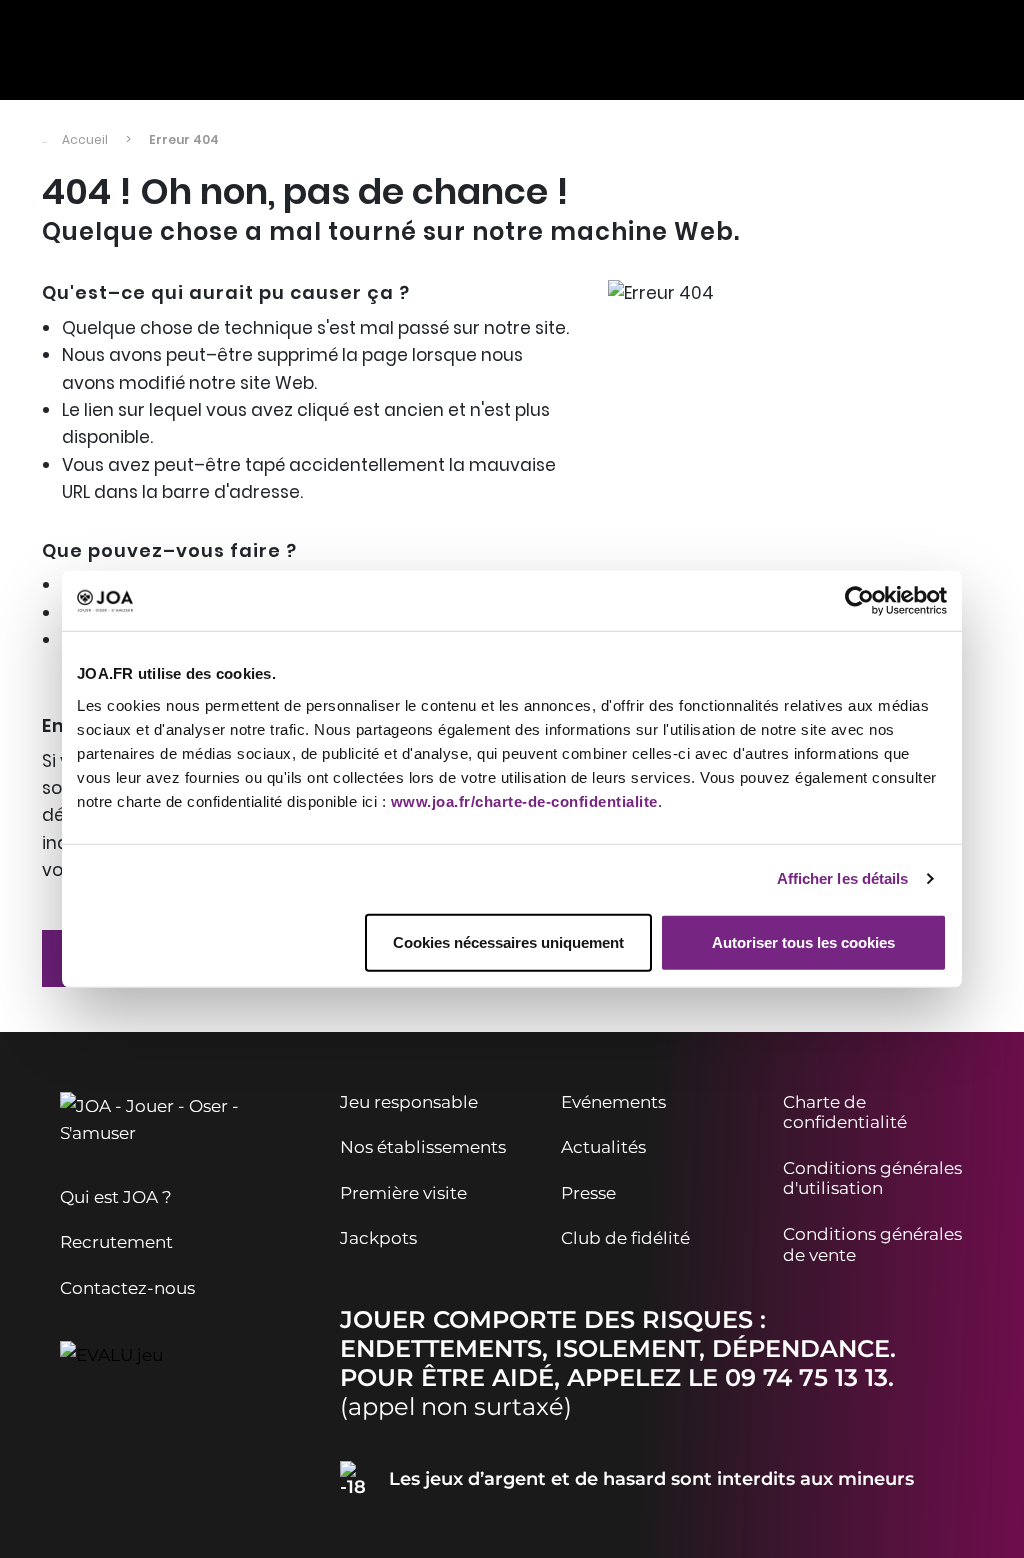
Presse (588, 1193)
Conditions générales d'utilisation (872, 1178)
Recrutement (116, 1242)
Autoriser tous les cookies (803, 941)
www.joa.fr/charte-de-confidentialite (524, 800)
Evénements (613, 1102)
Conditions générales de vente (872, 1244)
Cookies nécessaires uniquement (508, 941)
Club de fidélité (625, 1238)
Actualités (603, 1147)
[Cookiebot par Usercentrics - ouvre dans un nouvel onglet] (859, 601)
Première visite (403, 1193)
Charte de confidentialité (845, 1112)
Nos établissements (423, 1147)
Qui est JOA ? (116, 1197)
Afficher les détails (843, 878)
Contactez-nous (127, 1288)
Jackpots (378, 1238)
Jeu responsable (409, 1102)
